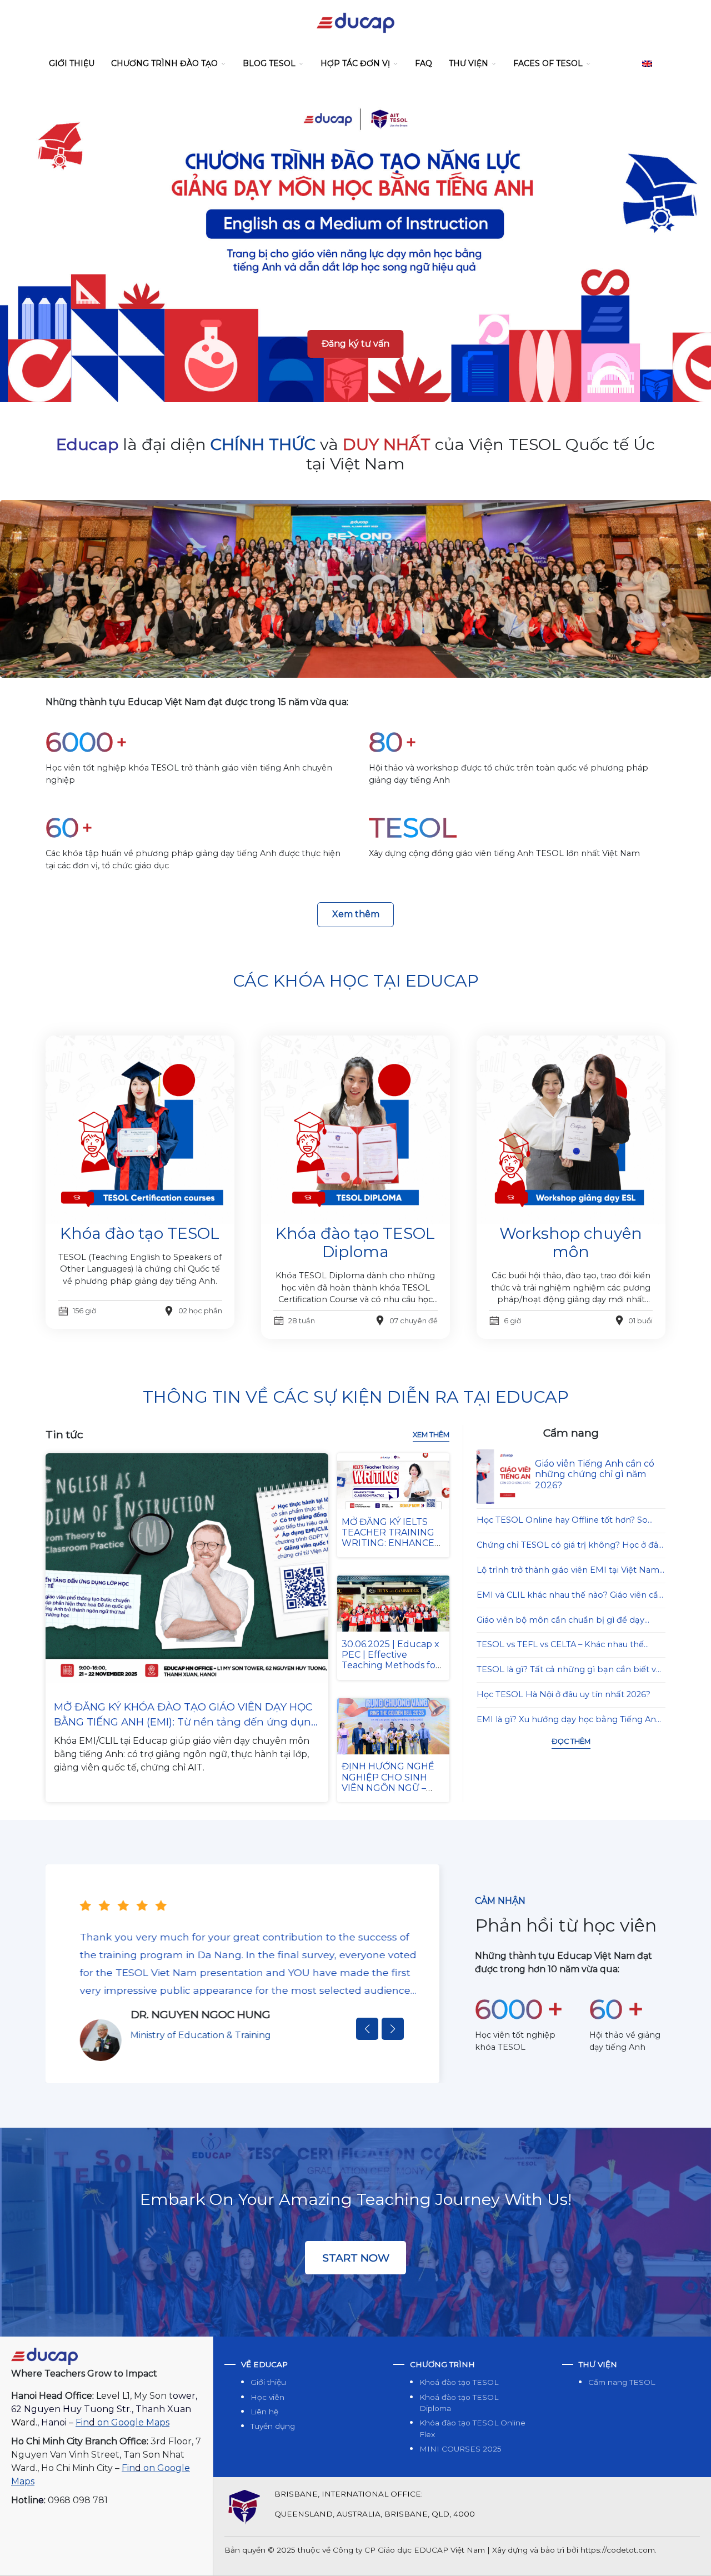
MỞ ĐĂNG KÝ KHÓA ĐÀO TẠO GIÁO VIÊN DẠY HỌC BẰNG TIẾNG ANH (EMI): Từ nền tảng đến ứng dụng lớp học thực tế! (186, 1715)
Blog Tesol (269, 63)
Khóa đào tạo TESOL (140, 1233)
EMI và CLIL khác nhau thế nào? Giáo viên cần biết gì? (570, 1596)
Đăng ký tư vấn (355, 344)
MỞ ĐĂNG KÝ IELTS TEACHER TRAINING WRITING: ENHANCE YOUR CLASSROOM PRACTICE (388, 1543)
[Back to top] (691, 2556)
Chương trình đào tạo (164, 63)
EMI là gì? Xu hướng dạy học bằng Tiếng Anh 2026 (569, 1720)
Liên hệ (264, 2412)
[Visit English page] (647, 64)
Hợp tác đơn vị (355, 63)
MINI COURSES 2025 (460, 2449)
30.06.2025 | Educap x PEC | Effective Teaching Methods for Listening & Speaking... (390, 1660)
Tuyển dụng (273, 2426)
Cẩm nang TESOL (622, 2382)
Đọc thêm (571, 1741)
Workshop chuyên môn (571, 1243)
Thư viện (469, 63)
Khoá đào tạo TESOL (459, 2382)
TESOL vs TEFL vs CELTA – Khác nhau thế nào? (560, 1645)
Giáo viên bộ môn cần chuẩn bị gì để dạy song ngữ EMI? (560, 1621)
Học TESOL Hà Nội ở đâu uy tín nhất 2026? (564, 1694)
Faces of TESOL (548, 63)
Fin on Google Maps (122, 2422)
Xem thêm (356, 914)
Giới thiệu (72, 63)
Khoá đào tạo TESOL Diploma (459, 2403)
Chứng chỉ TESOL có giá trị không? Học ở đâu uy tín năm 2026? (570, 1546)
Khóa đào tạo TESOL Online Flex (472, 2428)
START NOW (356, 2258)
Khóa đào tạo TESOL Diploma (355, 1243)
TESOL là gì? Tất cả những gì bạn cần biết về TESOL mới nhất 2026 (569, 1670)
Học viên (267, 2397)
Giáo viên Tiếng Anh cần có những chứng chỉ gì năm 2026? (595, 1474)
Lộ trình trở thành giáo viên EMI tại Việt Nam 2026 (568, 1571)
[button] (367, 2029)
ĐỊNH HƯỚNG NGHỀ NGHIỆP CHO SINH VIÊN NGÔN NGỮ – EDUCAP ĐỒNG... (388, 1782)
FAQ (424, 63)
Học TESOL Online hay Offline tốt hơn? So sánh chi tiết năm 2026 (562, 1521)
